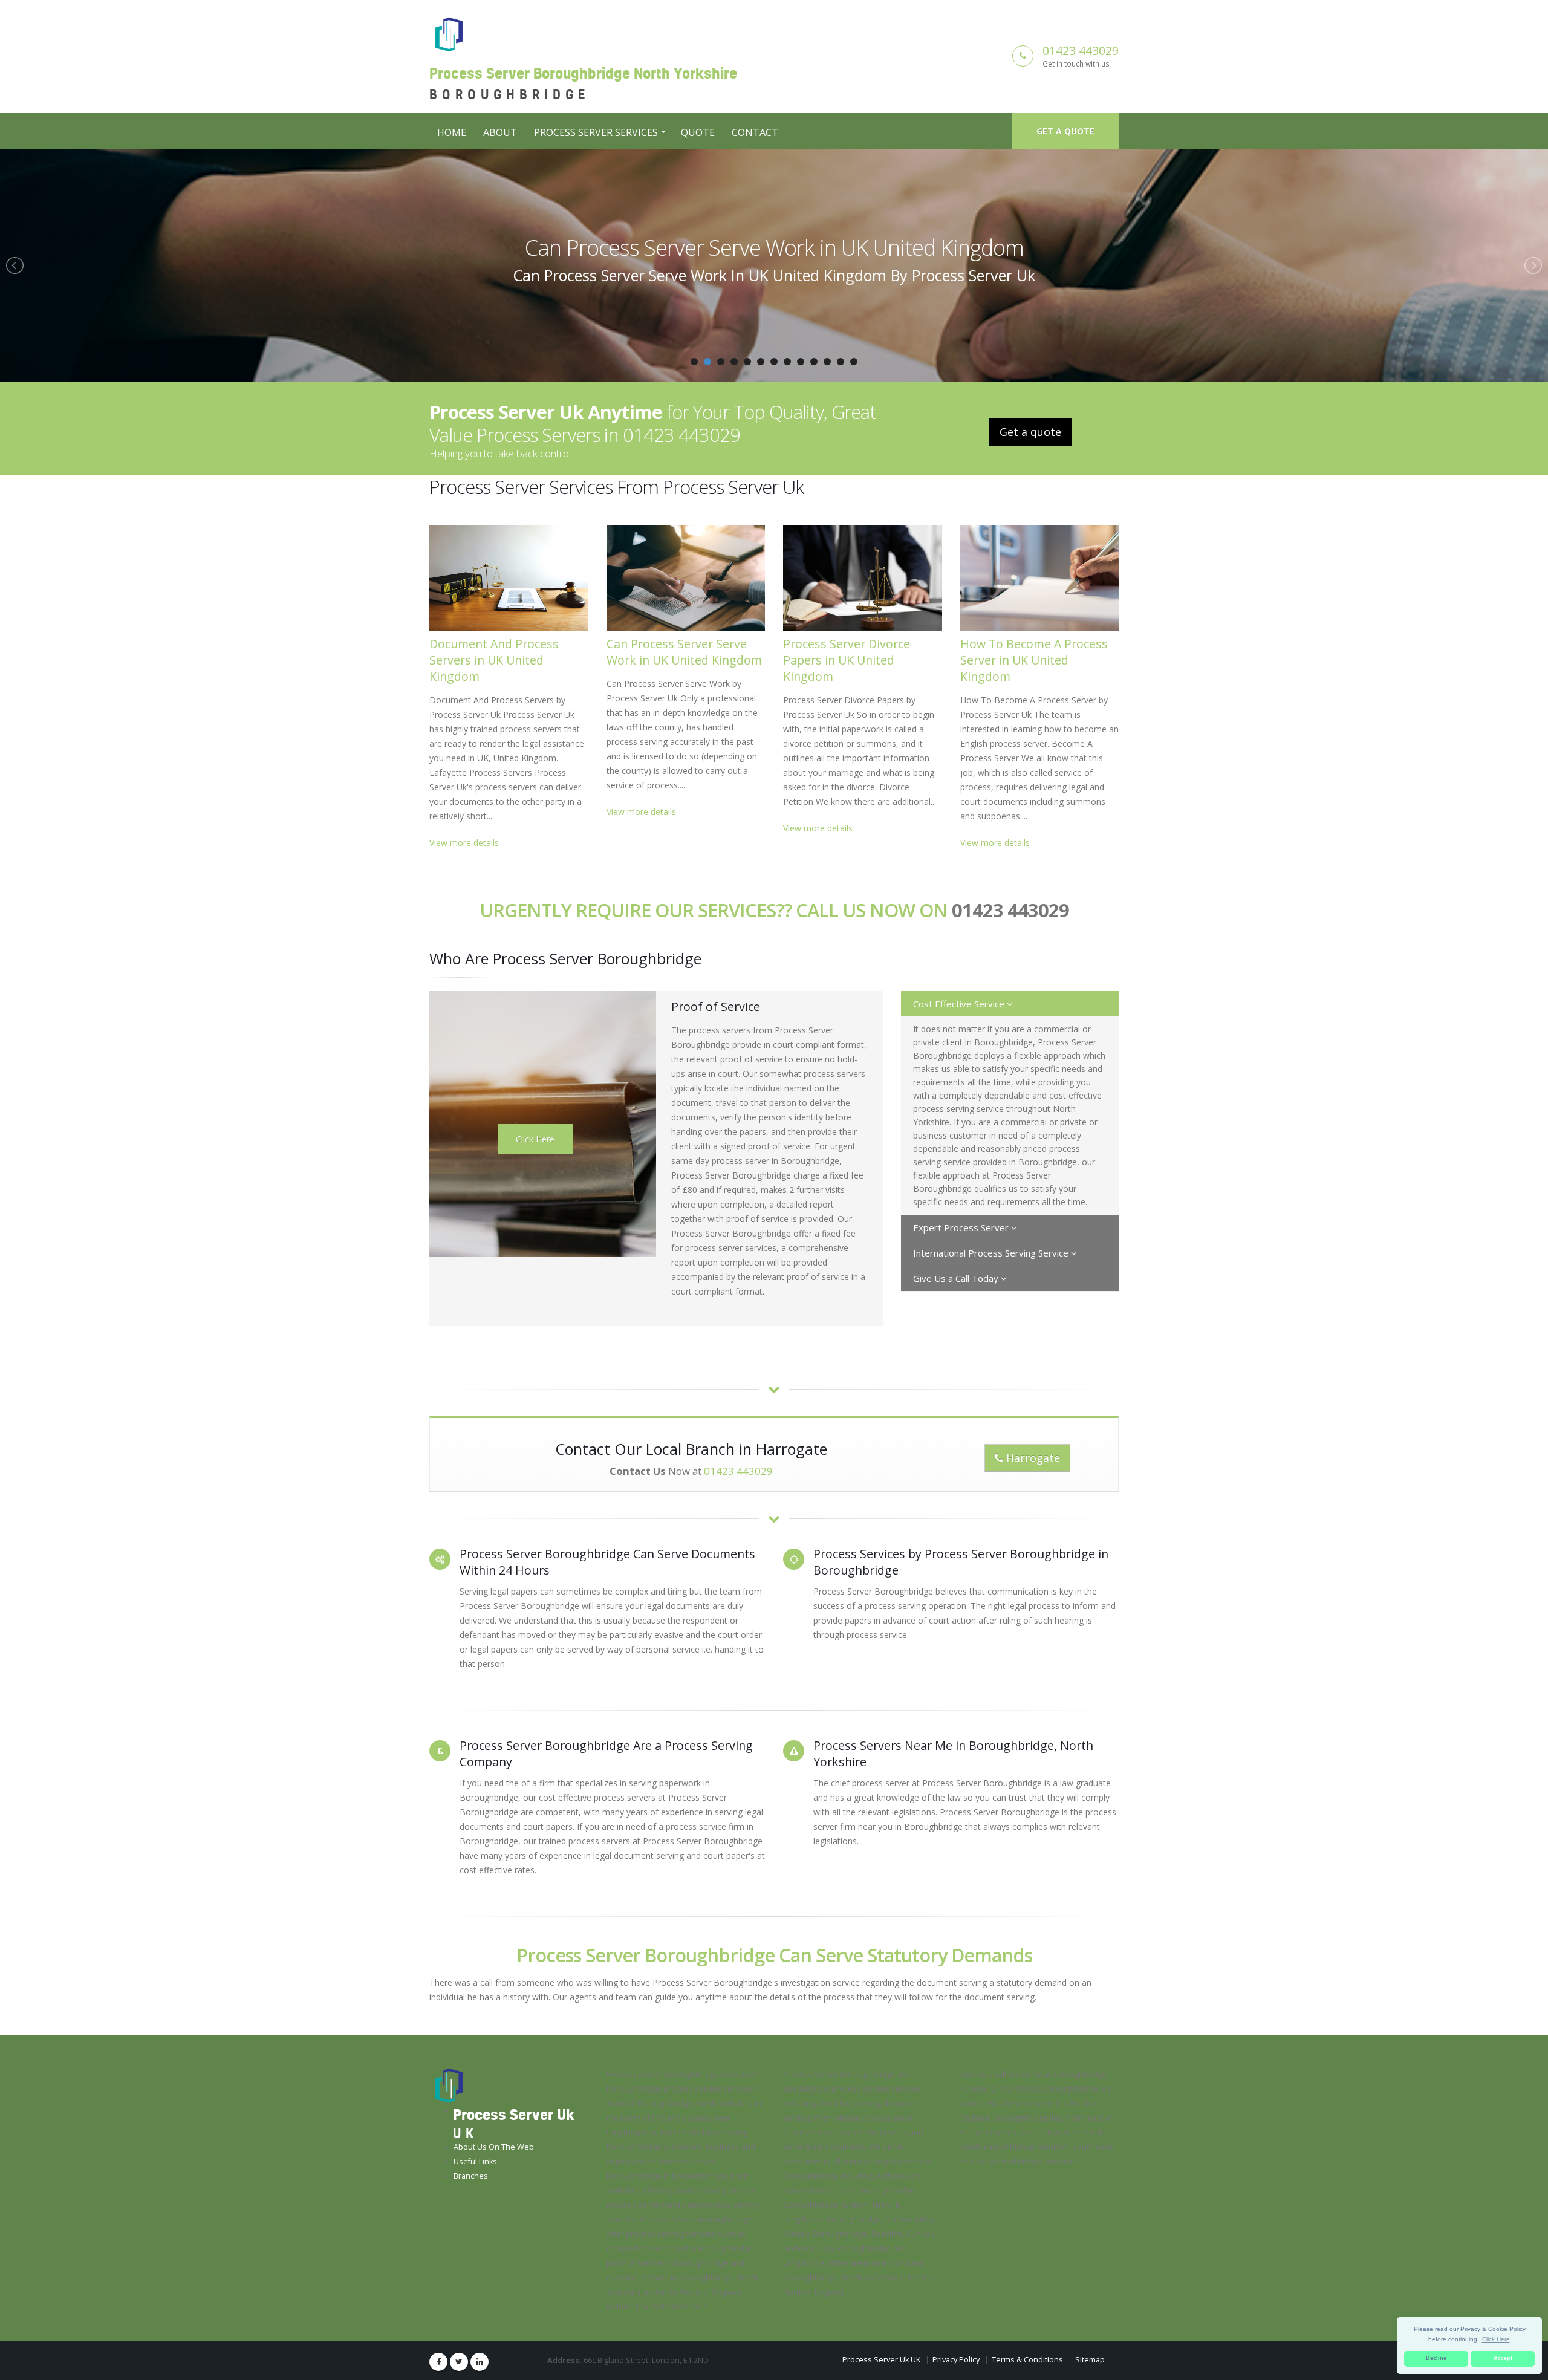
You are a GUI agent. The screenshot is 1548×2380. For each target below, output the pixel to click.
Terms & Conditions (1027, 2360)
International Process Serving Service (992, 1253)
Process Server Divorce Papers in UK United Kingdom (774, 247)
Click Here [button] (1496, 2339)
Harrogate (1032, 1458)
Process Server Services (596, 132)
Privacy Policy (956, 2360)
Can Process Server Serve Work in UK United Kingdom (684, 652)
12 (841, 362)
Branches (471, 2176)
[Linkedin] (480, 2362)
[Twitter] (459, 2362)
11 (827, 362)
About (500, 132)
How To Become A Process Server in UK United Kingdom (1034, 660)
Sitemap (1090, 2360)
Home (452, 132)
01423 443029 (1081, 50)
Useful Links (475, 2161)
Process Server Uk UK (881, 2360)
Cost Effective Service (960, 1004)
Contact (755, 132)
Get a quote (1065, 131)
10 (814, 362)
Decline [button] (1436, 2358)
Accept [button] (1503, 2358)
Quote (698, 132)
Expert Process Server (962, 1227)
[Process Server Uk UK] (449, 2085)
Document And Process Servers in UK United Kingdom (494, 660)
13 (854, 362)
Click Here (535, 1139)
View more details (464, 843)
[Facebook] (438, 2362)
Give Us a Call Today (957, 1278)
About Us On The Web (494, 2147)
